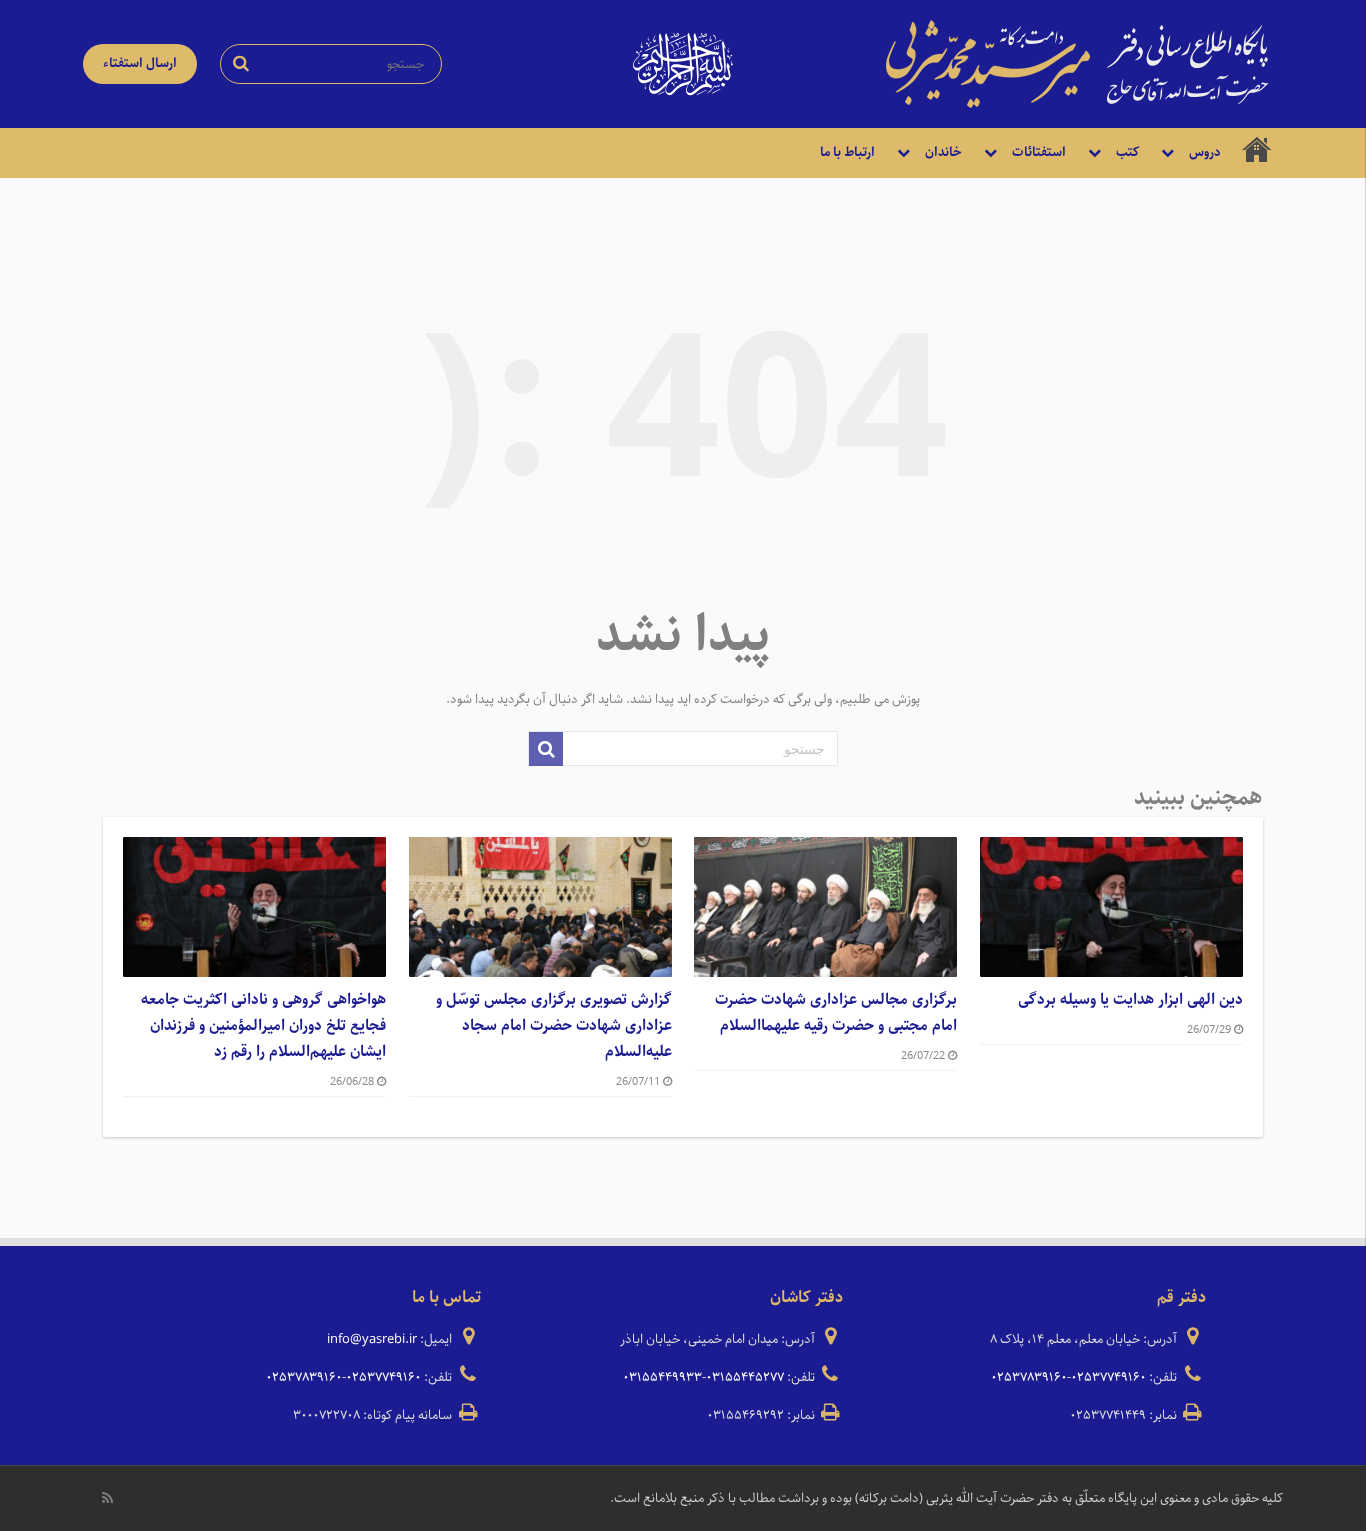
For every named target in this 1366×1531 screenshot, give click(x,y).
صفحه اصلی (1257, 153)
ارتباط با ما (847, 152)
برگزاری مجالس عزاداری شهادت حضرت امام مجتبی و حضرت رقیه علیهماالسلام (836, 1013)
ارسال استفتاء (140, 63)
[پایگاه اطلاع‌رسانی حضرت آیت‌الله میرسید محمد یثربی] (1077, 63)
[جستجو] (546, 749)
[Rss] (107, 1498)
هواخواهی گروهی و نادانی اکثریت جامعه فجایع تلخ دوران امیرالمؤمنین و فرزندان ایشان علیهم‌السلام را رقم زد (263, 1026)
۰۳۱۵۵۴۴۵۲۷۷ (745, 1377)
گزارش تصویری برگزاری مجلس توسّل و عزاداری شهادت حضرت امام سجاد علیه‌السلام (554, 1026)
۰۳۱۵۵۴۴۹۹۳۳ (662, 1377)
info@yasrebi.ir (372, 1339)
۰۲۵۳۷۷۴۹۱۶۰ (1108, 1377)
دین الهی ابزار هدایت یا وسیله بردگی (1130, 1000)
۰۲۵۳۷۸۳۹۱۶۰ (1029, 1377)
